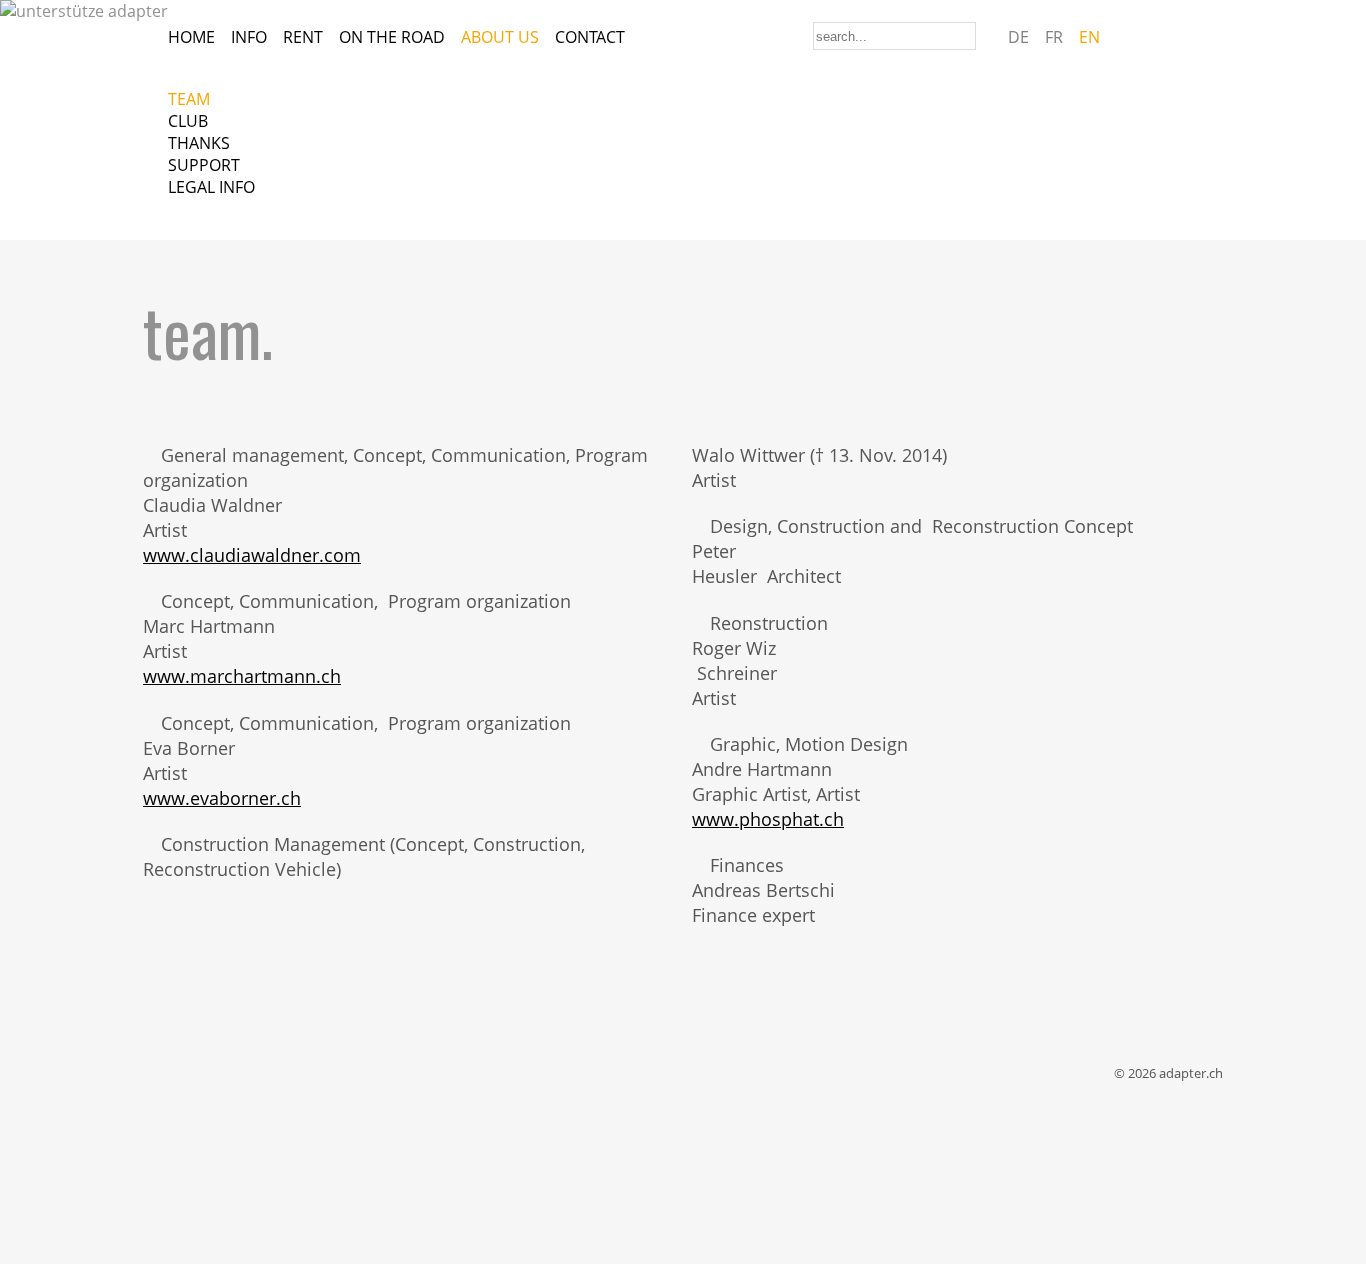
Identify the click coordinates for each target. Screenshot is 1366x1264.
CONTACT (590, 37)
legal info (211, 187)
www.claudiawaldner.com (252, 554)
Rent (303, 37)
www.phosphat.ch (768, 818)
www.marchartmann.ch (242, 675)
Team (189, 99)
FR (1054, 37)
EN (1089, 37)
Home (191, 37)
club (188, 121)
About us (500, 37)
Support (204, 165)
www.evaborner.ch (222, 797)
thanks (199, 143)
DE (1018, 37)
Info (249, 37)
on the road (392, 37)
